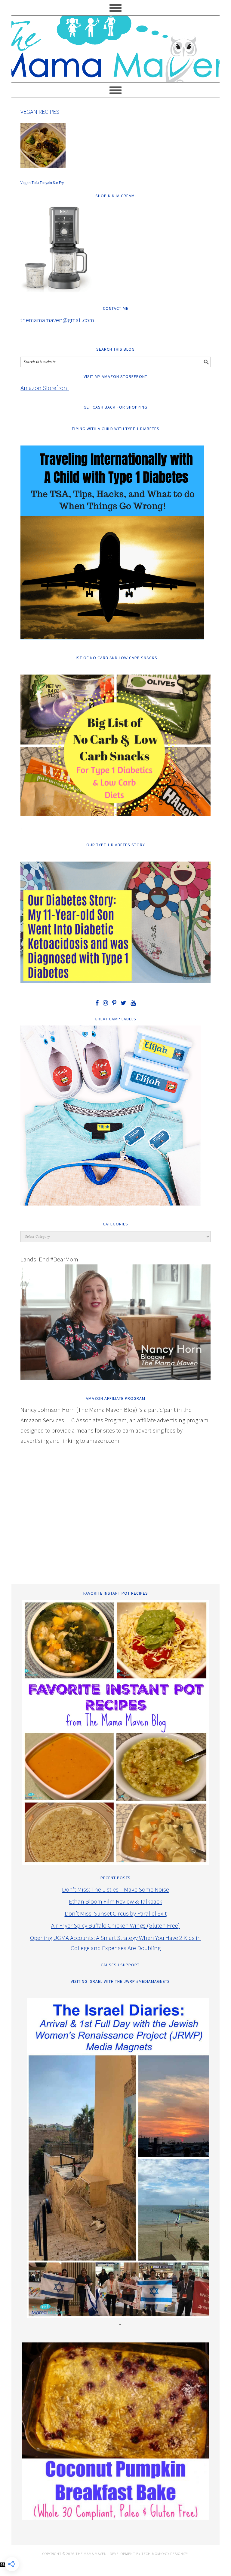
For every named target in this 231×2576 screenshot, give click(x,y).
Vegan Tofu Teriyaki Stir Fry (42, 183)
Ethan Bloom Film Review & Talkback (115, 1901)
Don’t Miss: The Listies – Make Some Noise (115, 1889)
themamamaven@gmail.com (57, 320)
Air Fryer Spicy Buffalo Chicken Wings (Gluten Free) (115, 1925)
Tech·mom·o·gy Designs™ (165, 2554)
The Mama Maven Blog (115, 46)
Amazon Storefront (45, 388)
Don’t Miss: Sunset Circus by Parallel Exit (116, 1913)
